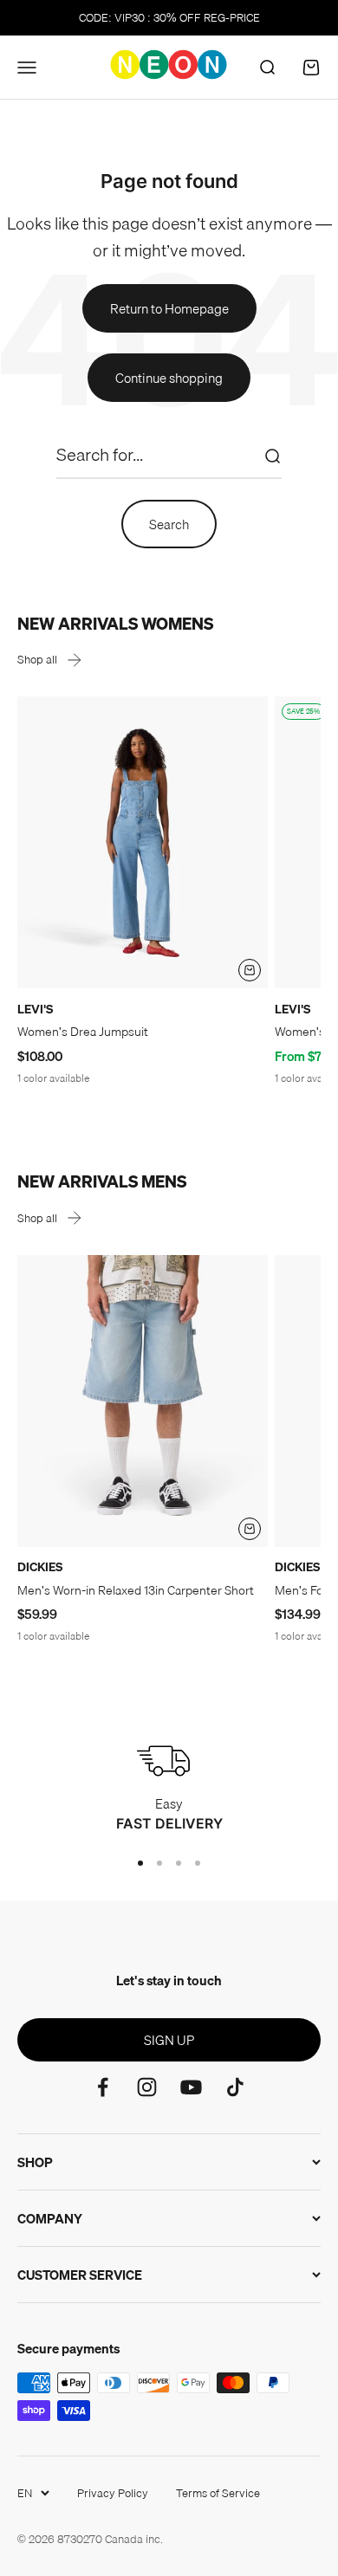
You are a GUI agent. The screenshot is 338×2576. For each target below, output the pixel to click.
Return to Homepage (169, 308)
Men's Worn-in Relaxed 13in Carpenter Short (136, 1590)
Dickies (40, 1567)
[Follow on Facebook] (103, 2087)
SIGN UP (169, 2040)
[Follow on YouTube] (191, 2087)
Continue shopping (169, 378)
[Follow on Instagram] (147, 2087)
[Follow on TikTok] (235, 2087)
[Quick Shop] (250, 970)
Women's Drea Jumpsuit (83, 1032)
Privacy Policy (113, 2493)
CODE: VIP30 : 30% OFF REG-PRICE (169, 17)
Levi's (35, 1009)
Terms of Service (218, 2493)
